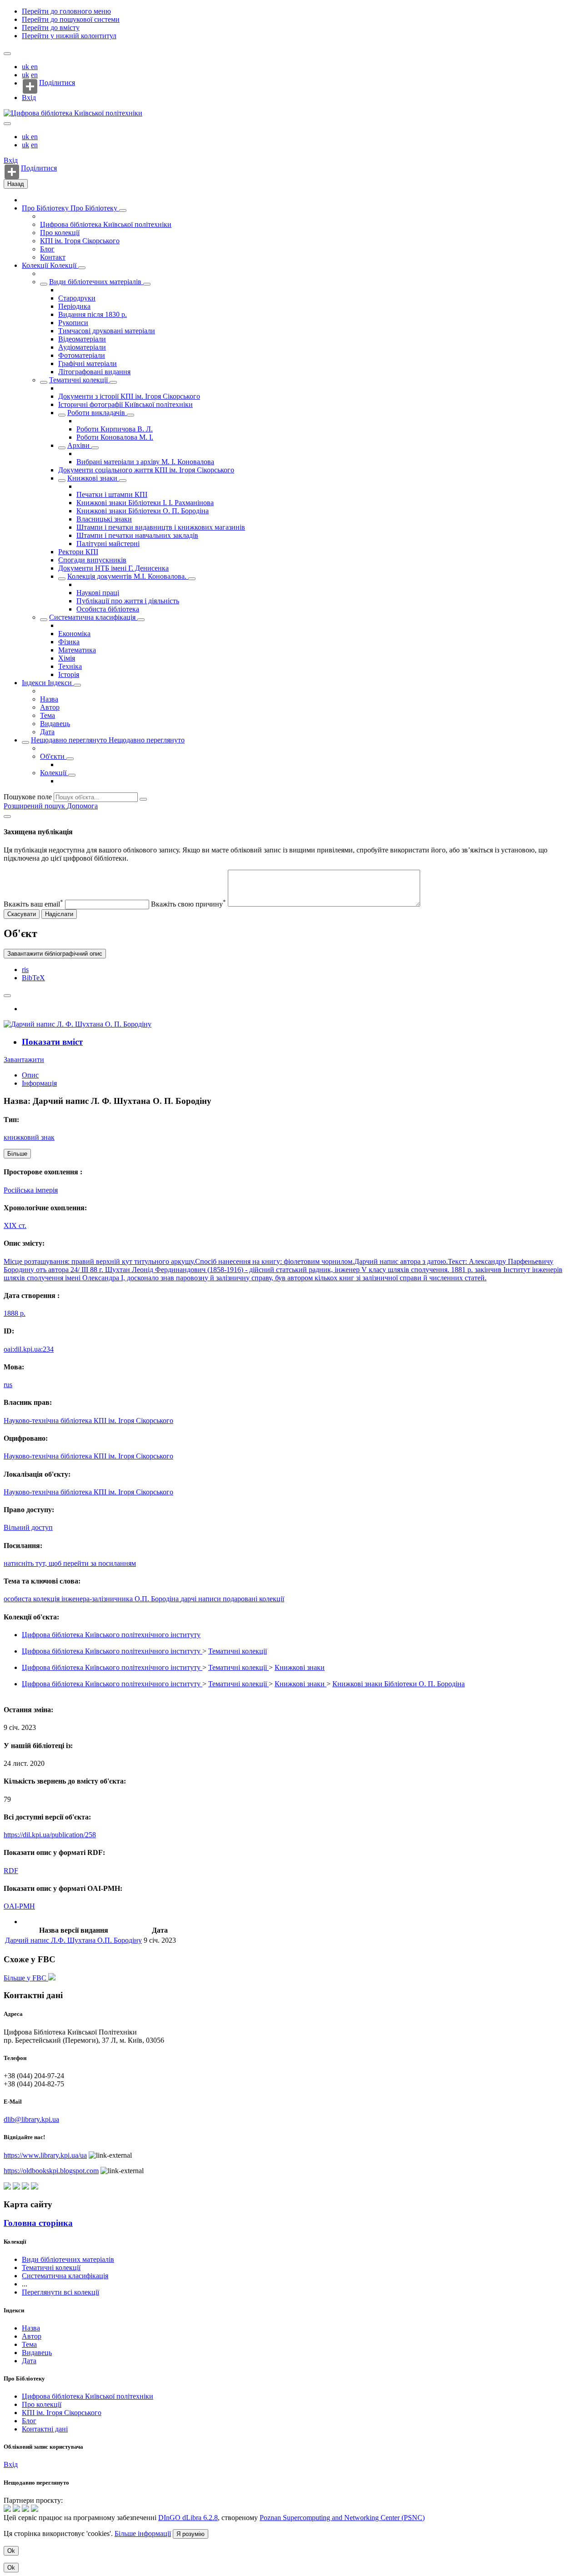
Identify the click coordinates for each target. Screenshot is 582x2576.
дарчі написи (202, 1599)
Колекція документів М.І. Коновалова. (128, 576)
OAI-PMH (19, 1906)
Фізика (69, 642)
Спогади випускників (92, 560)
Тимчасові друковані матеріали (107, 331)
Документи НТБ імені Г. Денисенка (113, 568)
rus (8, 1385)
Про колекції (60, 233)
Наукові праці (98, 593)
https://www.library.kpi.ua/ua (45, 2155)
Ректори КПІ (78, 552)
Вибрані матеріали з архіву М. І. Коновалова (145, 462)
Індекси (35, 683)
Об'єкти (53, 756)
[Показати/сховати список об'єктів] (123, 210)
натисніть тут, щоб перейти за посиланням (70, 1563)
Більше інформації (143, 2533)
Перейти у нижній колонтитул (69, 36)
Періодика (74, 306)
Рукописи (73, 323)
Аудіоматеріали (82, 347)
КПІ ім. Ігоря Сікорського (80, 241)
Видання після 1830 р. (93, 314)
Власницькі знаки (104, 519)
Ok (11, 2551)
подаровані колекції (253, 1599)
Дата (47, 732)
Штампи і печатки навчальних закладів (137, 535)
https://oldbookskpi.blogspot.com (51, 2171)
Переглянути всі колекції (60, 2292)
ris (25, 970)
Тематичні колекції (79, 380)
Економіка (74, 634)
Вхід (29, 98)
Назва (49, 699)
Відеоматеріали (82, 339)
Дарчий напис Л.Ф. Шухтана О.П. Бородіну (73, 1940)
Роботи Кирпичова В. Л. (115, 429)
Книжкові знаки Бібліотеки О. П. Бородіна (143, 511)
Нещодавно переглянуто (70, 740)
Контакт (53, 257)
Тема (48, 715)
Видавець (55, 724)
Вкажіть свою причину (188, 904)
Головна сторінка (38, 2223)
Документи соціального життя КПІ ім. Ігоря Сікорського (146, 470)
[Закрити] (7, 817)
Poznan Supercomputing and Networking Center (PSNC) (342, 2518)
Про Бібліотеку (46, 208)
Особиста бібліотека (108, 609)
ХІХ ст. (15, 1225)
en (34, 67)
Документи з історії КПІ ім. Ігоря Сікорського (129, 396)
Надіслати (59, 914)
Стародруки (77, 298)
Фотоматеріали (82, 355)
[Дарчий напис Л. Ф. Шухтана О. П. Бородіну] (78, 1024)
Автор (50, 707)
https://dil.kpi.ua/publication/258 (50, 1835)
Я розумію (191, 2534)
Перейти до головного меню (66, 11)
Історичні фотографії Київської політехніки (125, 404)
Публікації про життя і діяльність (128, 601)
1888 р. (15, 1313)
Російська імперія (31, 1190)
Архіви (79, 445)
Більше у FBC (26, 1978)
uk (26, 67)
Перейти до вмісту (51, 28)
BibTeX (33, 978)
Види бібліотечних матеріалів (96, 282)
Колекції (36, 265)
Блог (47, 249)
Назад (16, 184)
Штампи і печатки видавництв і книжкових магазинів (161, 527)
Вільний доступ (28, 1527)
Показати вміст (52, 1042)
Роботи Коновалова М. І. (115, 437)
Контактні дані (45, 2429)
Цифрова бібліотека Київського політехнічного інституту (111, 1635)
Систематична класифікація (93, 617)
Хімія (67, 658)
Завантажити (24, 1060)
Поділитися (57, 83)
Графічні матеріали (88, 363)
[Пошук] (143, 799)
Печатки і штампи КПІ (112, 494)
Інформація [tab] (39, 1083)
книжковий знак (29, 1137)
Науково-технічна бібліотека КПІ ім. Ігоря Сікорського (88, 1421)
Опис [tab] (30, 1075)
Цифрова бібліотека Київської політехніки (106, 224)
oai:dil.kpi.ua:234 (29, 1349)
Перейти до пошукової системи (71, 19)
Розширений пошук (35, 806)
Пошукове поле (28, 797)
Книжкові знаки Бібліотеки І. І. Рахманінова (145, 503)
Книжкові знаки (93, 478)
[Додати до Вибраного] (7, 996)
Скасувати (22, 914)
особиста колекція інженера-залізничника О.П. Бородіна (92, 1599)
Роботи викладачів (97, 413)
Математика (77, 650)
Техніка (70, 666)
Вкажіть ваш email (33, 904)
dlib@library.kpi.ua (31, 2119)
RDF (11, 1871)
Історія (69, 674)
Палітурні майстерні (108, 544)
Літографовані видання (94, 372)
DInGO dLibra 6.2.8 (188, 2518)
